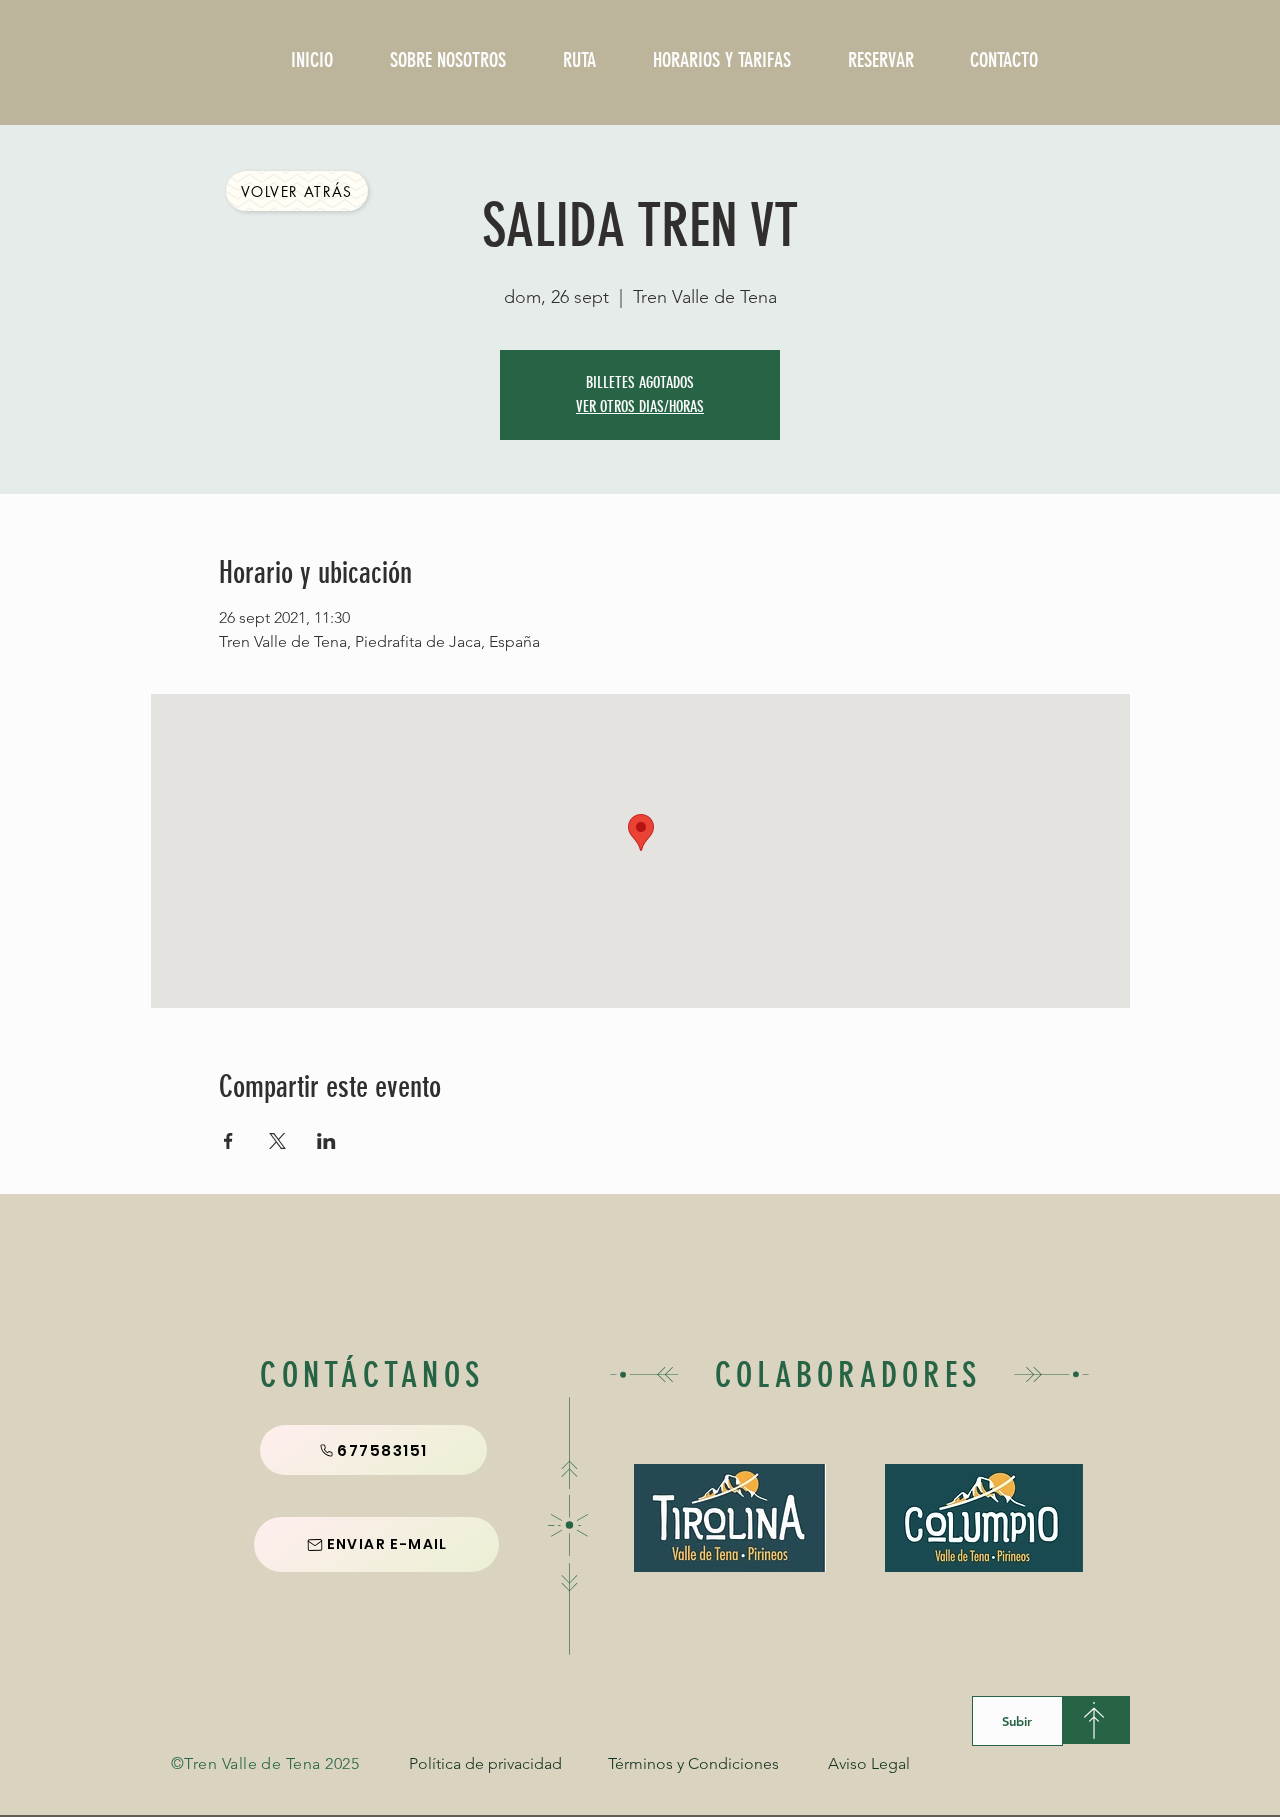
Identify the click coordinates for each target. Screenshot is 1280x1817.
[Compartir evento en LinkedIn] (326, 1141)
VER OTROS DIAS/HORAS (640, 406)
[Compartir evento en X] (277, 1141)
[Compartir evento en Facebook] (228, 1141)
